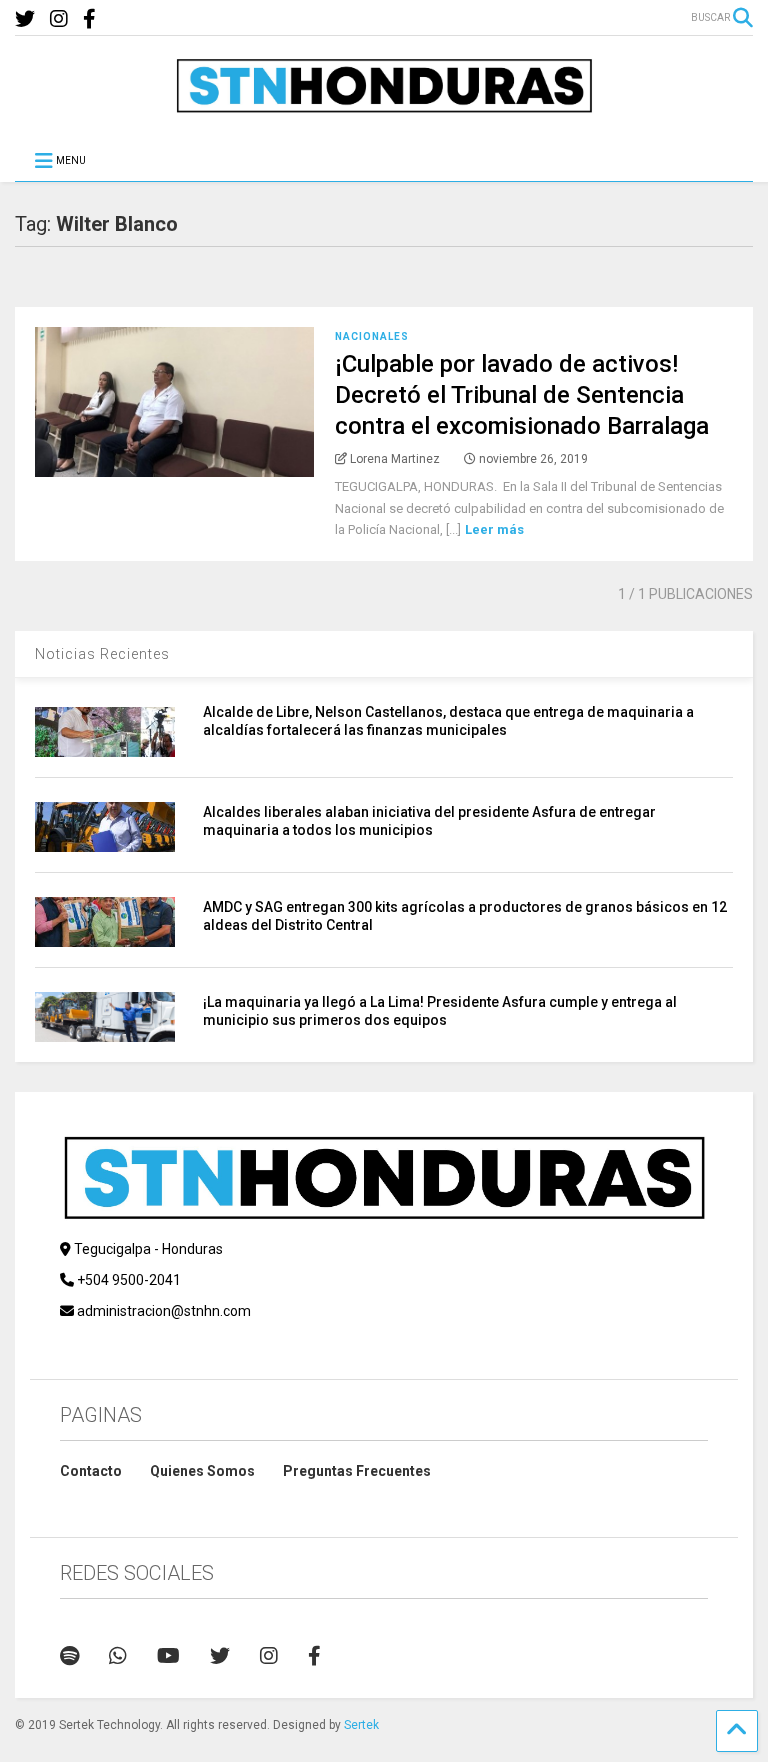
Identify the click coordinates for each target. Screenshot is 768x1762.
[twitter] (25, 19)
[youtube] (168, 1656)
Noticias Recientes (102, 654)
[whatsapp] (118, 1656)
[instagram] (59, 19)
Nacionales (372, 336)
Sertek (361, 1725)
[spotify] (69, 1656)
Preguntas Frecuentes (357, 1471)
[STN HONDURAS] (384, 106)
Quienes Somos (202, 1471)
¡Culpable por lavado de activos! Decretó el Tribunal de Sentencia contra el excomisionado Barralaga (522, 395)
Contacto (91, 1471)
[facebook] (89, 19)
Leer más (494, 529)
